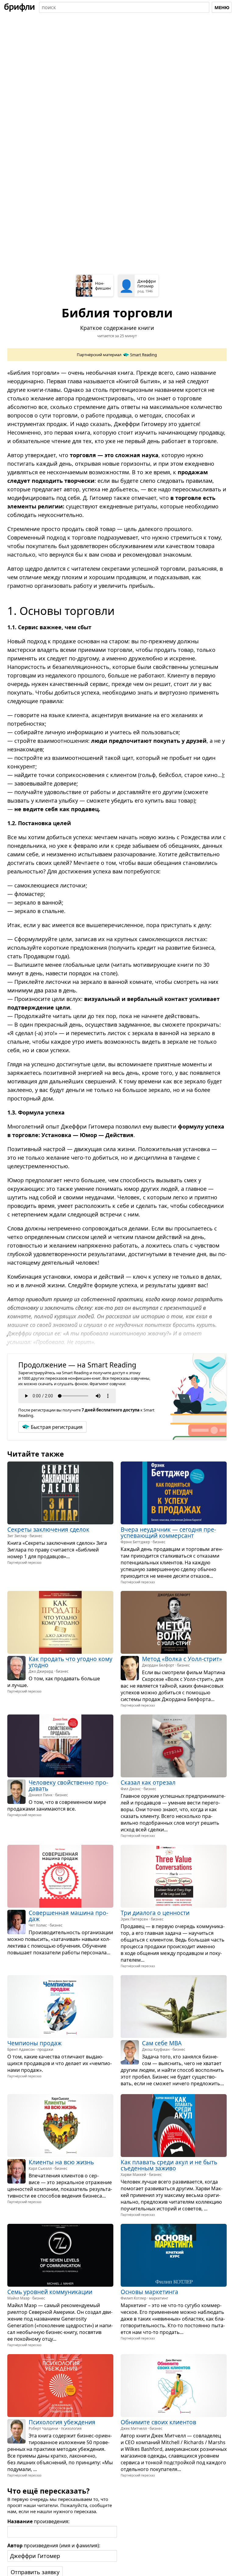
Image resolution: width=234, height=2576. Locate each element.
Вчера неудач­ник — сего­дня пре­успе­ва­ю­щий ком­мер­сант (168, 1532)
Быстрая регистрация (57, 1427)
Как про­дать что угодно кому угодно (71, 1662)
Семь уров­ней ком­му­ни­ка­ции (50, 2292)
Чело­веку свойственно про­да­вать (68, 1786)
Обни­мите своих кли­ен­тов (158, 2422)
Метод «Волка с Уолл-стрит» (182, 1659)
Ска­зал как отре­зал (148, 1783)
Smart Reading (144, 355)
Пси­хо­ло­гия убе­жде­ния (62, 2422)
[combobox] (124, 7)
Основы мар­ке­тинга (149, 2292)
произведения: (38, 2521)
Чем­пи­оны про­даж (34, 2043)
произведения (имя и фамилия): (54, 2545)
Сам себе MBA (162, 2043)
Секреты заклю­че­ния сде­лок (48, 1529)
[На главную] (19, 7)
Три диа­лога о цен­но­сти (155, 1913)
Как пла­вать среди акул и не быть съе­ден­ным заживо (169, 2165)
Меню (222, 7)
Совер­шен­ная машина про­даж (68, 1916)
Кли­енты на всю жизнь (61, 2162)
